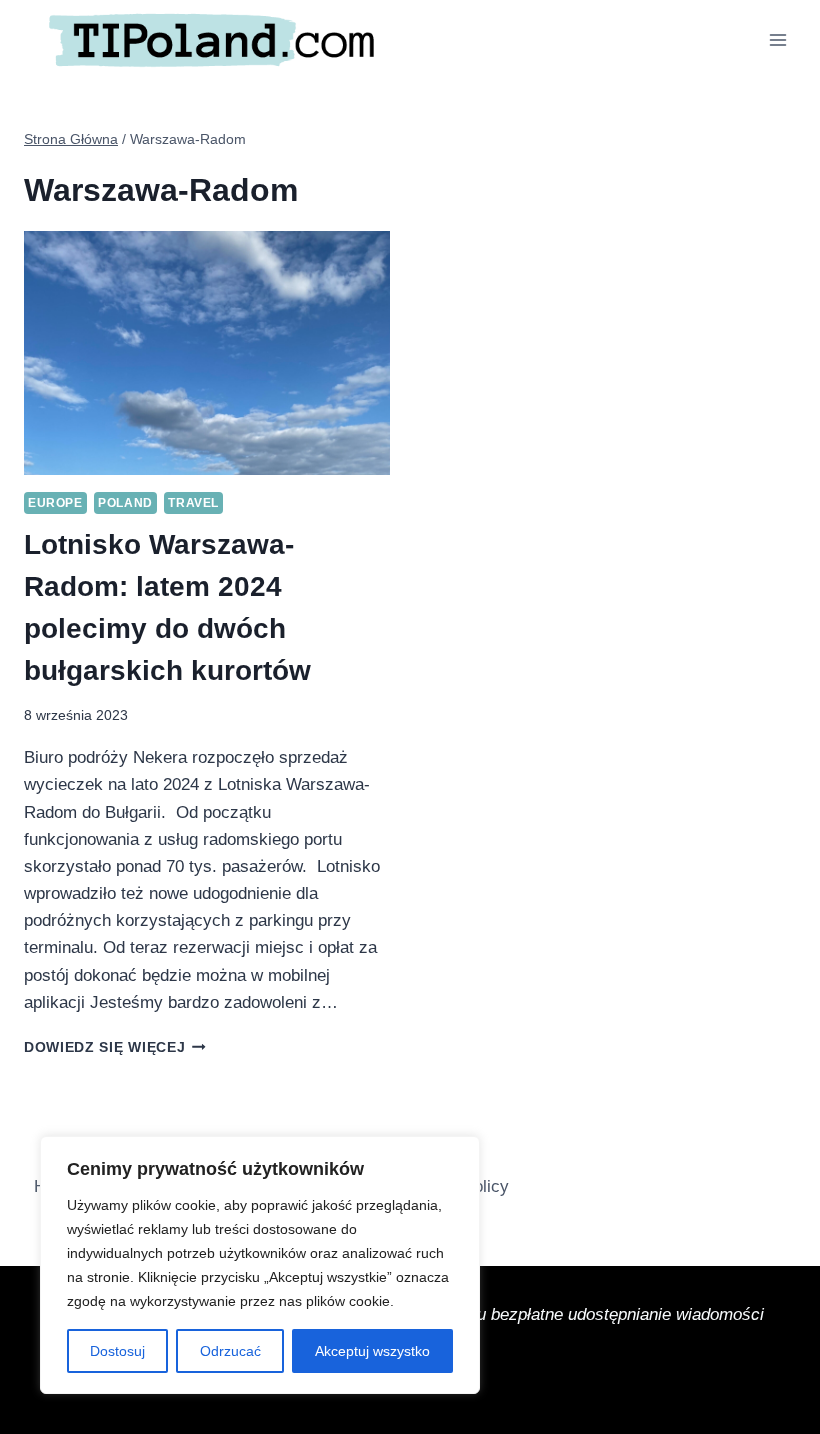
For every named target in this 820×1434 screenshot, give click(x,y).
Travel (193, 503)
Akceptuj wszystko (372, 1351)
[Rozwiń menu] (777, 39)
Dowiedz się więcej (115, 1047)
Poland (125, 503)
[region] (260, 1265)
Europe (55, 503)
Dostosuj (117, 1351)
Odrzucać (230, 1351)
